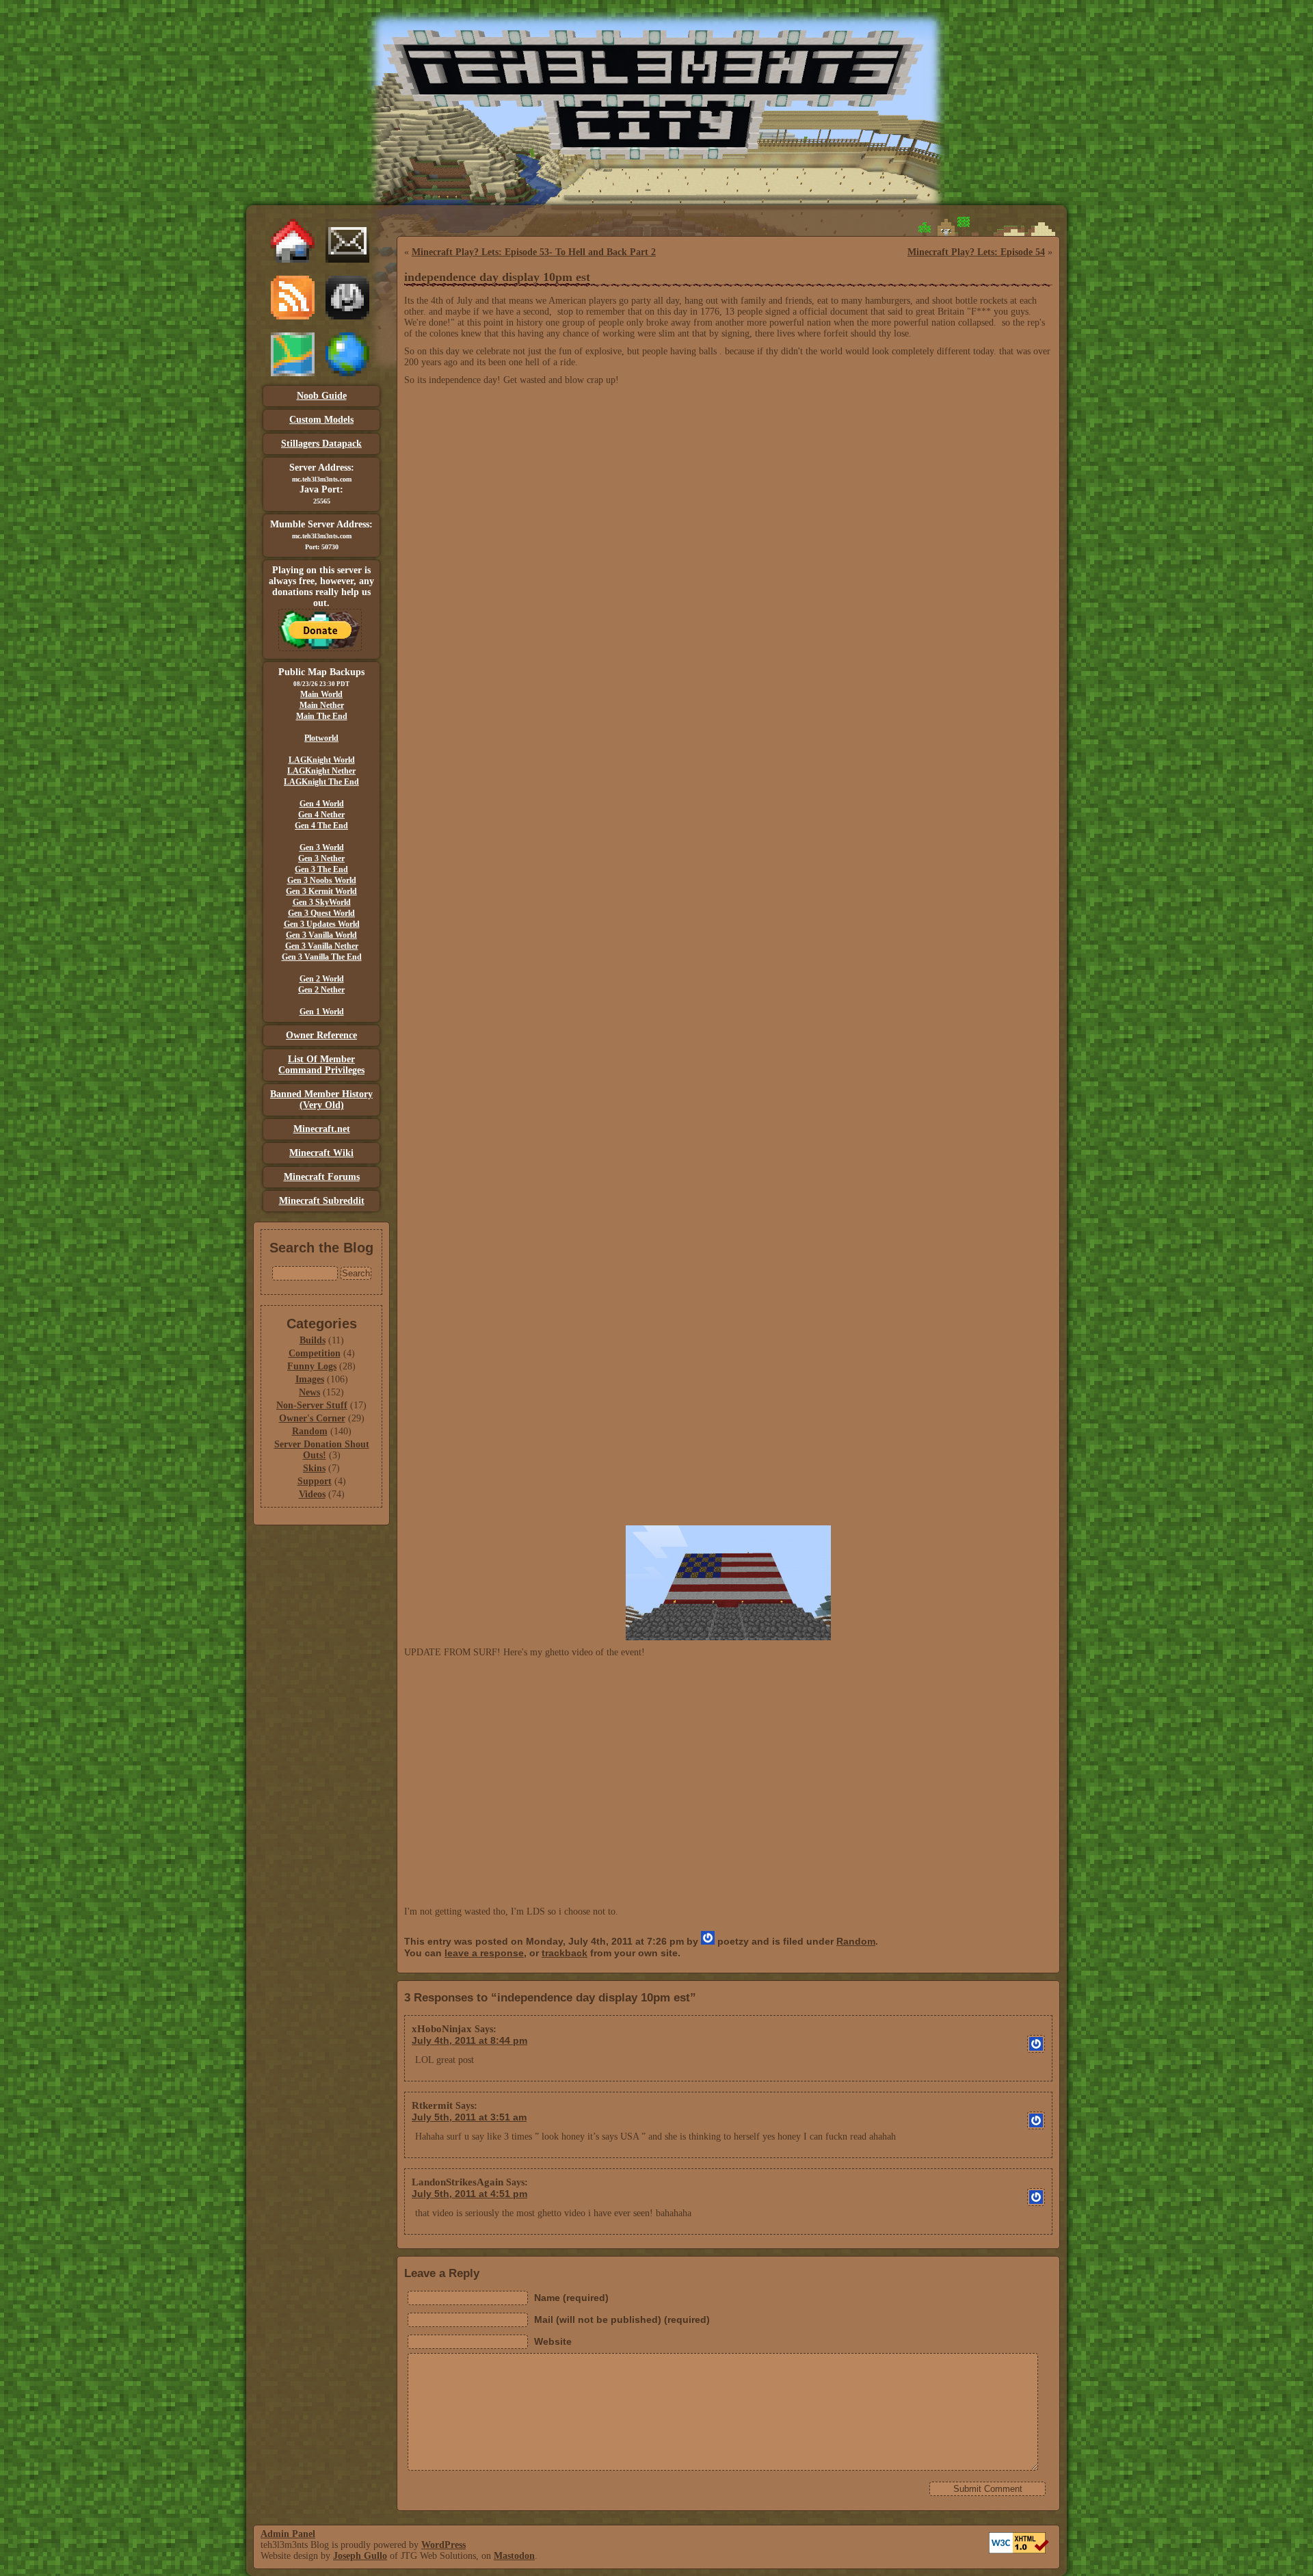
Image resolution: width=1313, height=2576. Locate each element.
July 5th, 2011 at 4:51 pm (469, 2194)
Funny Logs (312, 1366)
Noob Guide (322, 396)
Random (310, 1431)
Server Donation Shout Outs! (322, 1450)
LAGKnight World (322, 760)
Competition (315, 1353)
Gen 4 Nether (321, 815)
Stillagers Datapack (321, 444)
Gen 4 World (322, 804)
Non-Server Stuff (312, 1405)
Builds (313, 1340)
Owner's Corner (312, 1418)
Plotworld (321, 738)
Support (315, 1481)
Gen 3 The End (321, 869)
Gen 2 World (322, 979)
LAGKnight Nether (321, 771)
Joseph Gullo (360, 2556)
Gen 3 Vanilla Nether (322, 946)
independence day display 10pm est (497, 277)
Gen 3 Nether (321, 858)
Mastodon (514, 2556)
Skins (314, 1468)
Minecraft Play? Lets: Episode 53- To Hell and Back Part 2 (534, 252)
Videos (312, 1494)
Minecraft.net (322, 1129)
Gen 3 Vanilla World (321, 935)
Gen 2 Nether (321, 990)
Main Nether (322, 705)
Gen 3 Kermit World (321, 891)
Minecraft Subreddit (322, 1201)
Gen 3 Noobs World (322, 880)
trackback (565, 1953)
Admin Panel (288, 2534)
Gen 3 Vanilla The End (322, 957)
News (309, 1392)
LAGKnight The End (321, 782)
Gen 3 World (322, 847)
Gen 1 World (322, 1012)
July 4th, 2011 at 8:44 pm (469, 2040)
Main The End (322, 716)
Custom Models (321, 420)
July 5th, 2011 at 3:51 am (469, 2117)
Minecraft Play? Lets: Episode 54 (976, 252)
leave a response (484, 1953)
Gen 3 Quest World (321, 913)
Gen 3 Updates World (322, 924)
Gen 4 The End (321, 826)
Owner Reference (321, 1035)
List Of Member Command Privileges (321, 1065)
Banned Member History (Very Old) (321, 1100)
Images (310, 1379)
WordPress (443, 2545)
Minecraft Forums (322, 1177)
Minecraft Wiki (321, 1153)
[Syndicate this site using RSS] (293, 316)
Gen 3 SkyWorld (322, 902)
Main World (321, 694)
